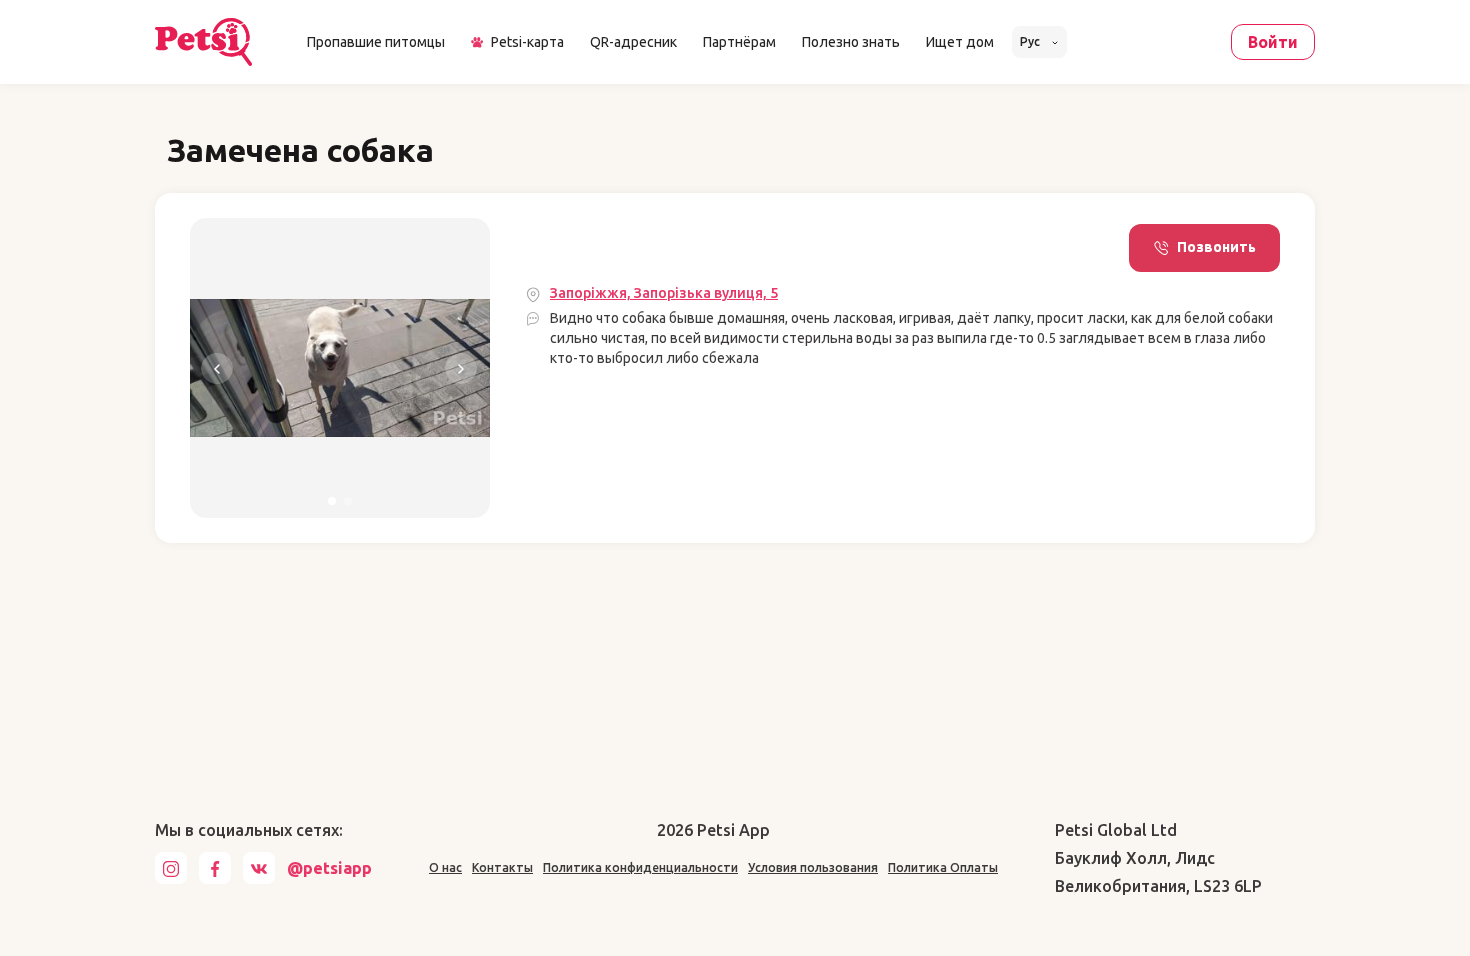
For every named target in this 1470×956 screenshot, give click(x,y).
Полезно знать (851, 42)
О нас (445, 867)
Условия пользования (813, 867)
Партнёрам (739, 42)
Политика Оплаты (943, 867)
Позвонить (1216, 247)
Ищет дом (960, 42)
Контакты (502, 867)
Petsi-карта (527, 42)
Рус (1031, 41)
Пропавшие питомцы (376, 42)
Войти (1273, 42)
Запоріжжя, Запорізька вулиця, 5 (664, 293)
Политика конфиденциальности (640, 867)
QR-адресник (633, 42)
